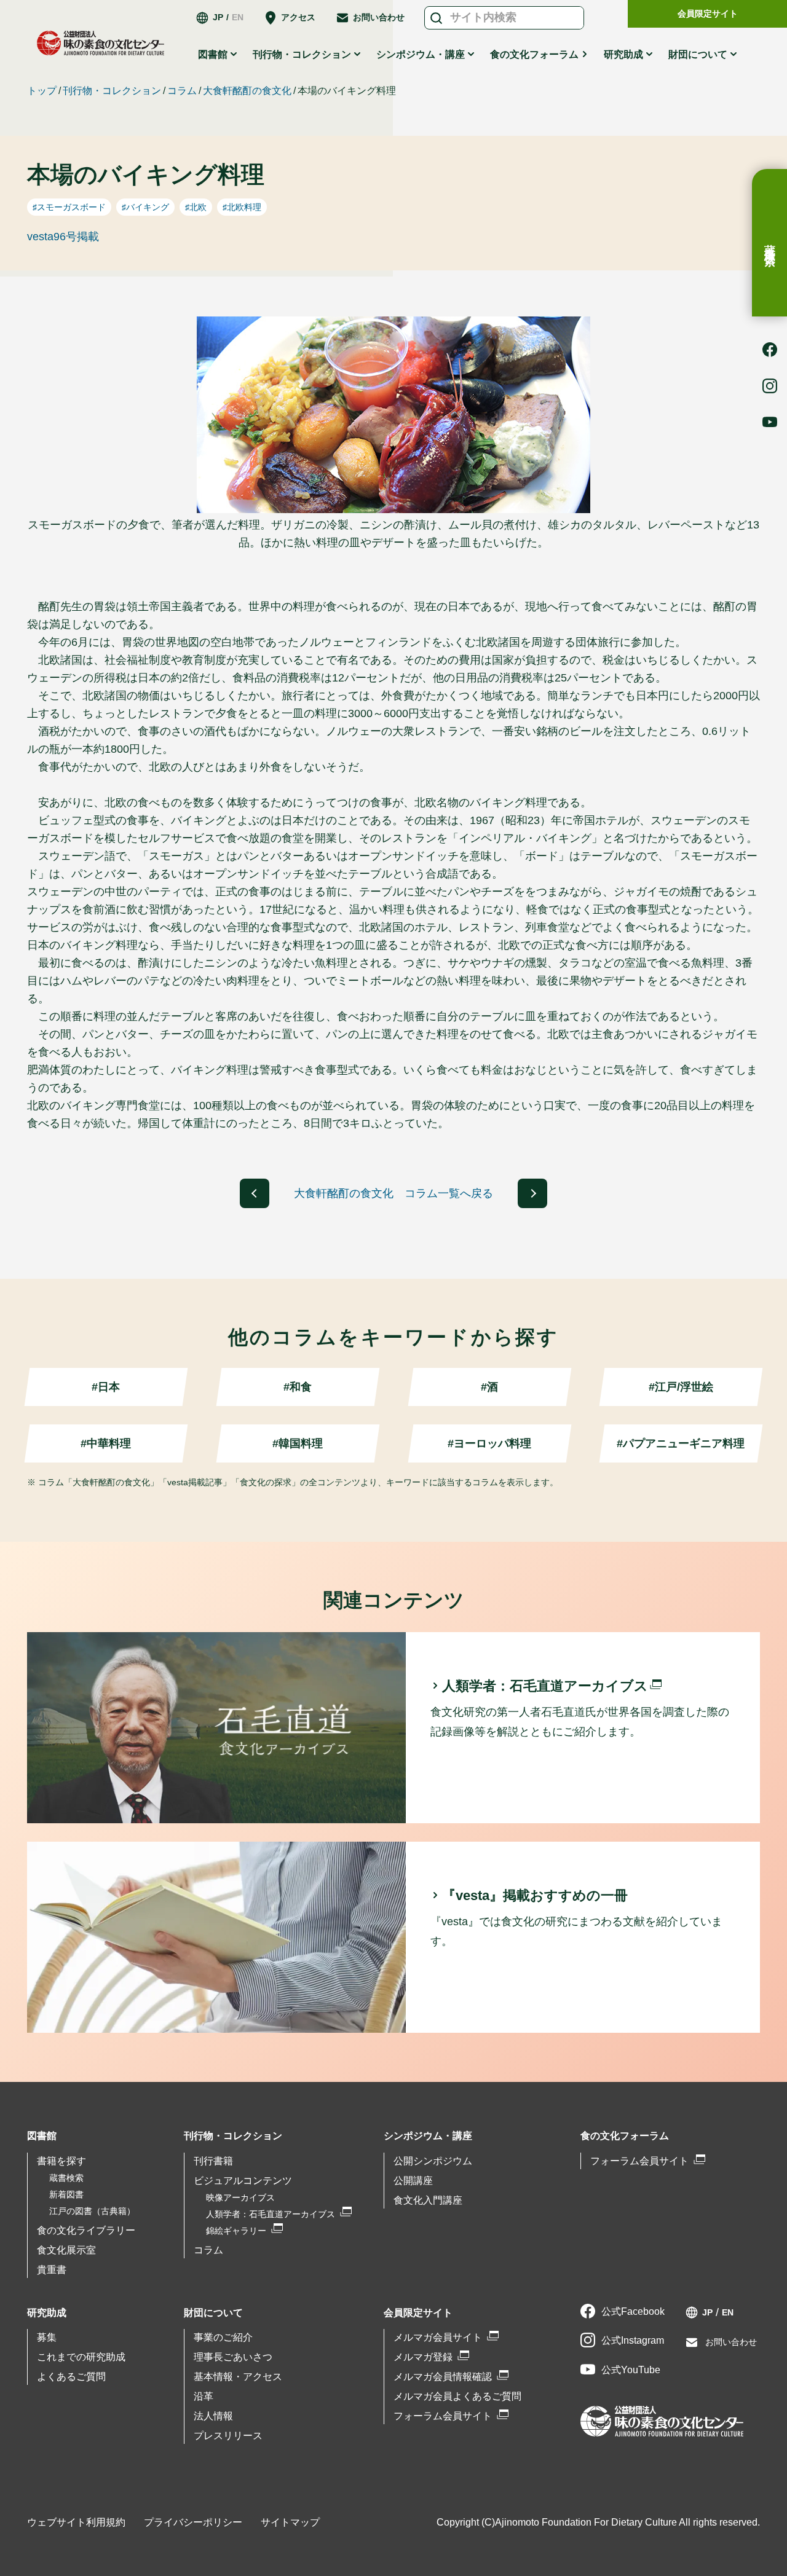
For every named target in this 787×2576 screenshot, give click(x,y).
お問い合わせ (379, 17)
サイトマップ (290, 2522)
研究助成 (47, 2313)
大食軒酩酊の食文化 (247, 91)
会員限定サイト (708, 14)
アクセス (298, 17)
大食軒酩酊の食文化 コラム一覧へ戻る (393, 1193)
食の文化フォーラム (534, 54)
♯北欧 (196, 207)
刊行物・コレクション (112, 91)
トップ (42, 91)
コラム (182, 91)
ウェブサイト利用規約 (76, 2522)
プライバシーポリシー (193, 2522)
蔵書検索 (770, 243)
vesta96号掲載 (63, 237)
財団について (213, 2313)
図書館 (42, 2136)
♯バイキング (145, 207)
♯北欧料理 (242, 207)
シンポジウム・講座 (428, 2136)
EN (238, 17)
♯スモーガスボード (69, 207)
